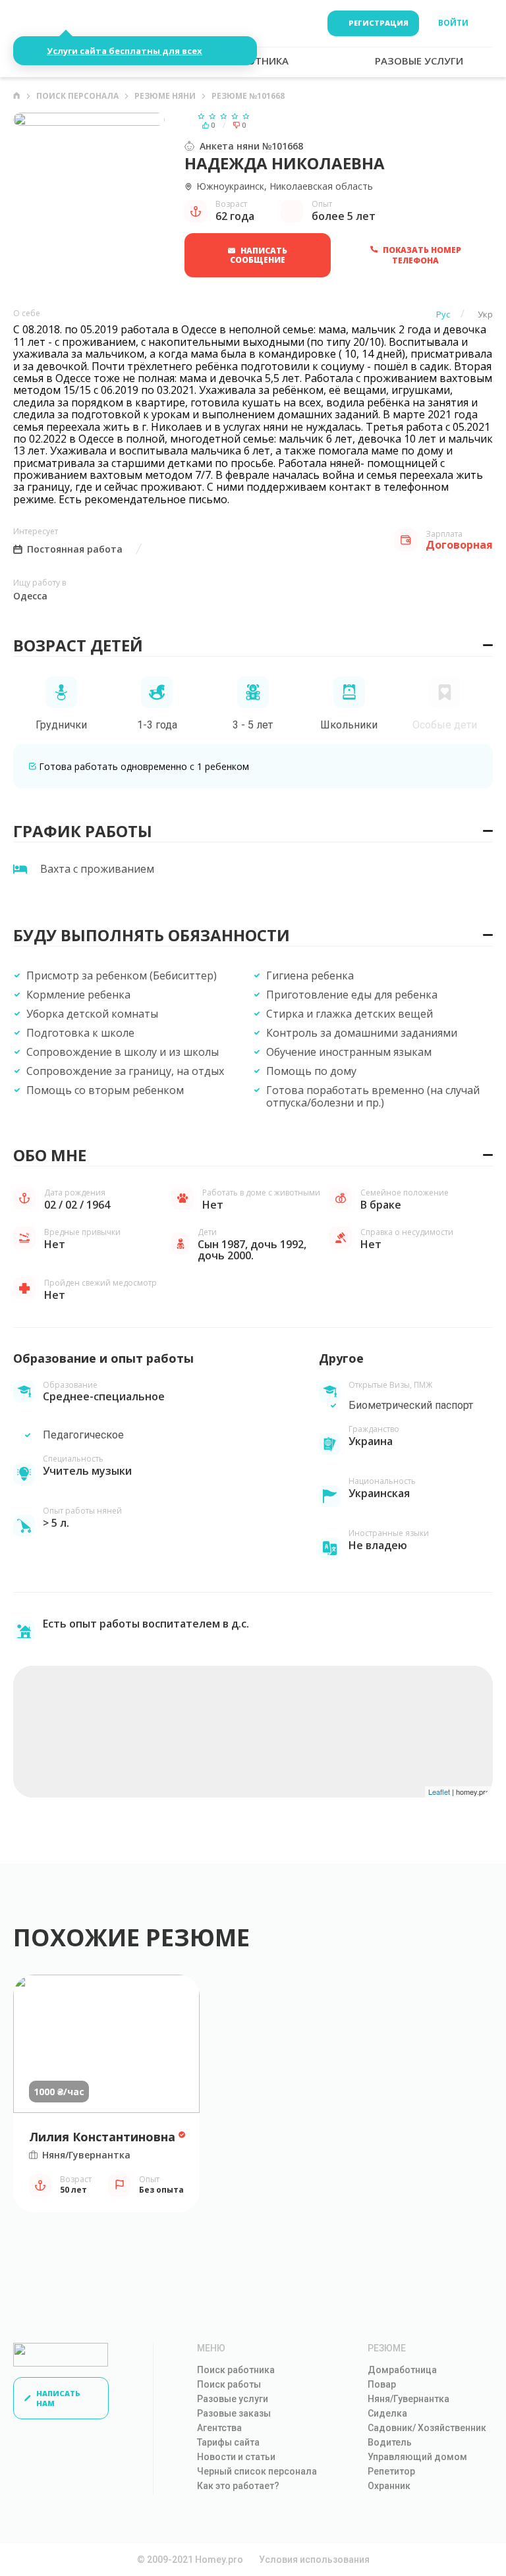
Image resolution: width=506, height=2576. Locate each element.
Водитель (390, 2442)
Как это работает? (238, 2486)
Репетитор (391, 2471)
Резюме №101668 (248, 96)
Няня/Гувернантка (408, 2399)
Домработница (402, 2370)
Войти (453, 23)
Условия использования (314, 2560)
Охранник (389, 2486)
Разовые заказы (234, 2413)
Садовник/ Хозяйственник (427, 2428)
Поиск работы (229, 2384)
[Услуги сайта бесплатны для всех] (57, 23)
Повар (382, 2384)
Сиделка (387, 2413)
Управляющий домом (417, 2457)
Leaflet (439, 1792)
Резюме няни (165, 96)
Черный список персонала (257, 2471)
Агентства (219, 2428)
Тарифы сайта (228, 2442)
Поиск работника (236, 2370)
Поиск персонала (77, 96)
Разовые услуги (233, 2399)
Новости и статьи (236, 2457)
